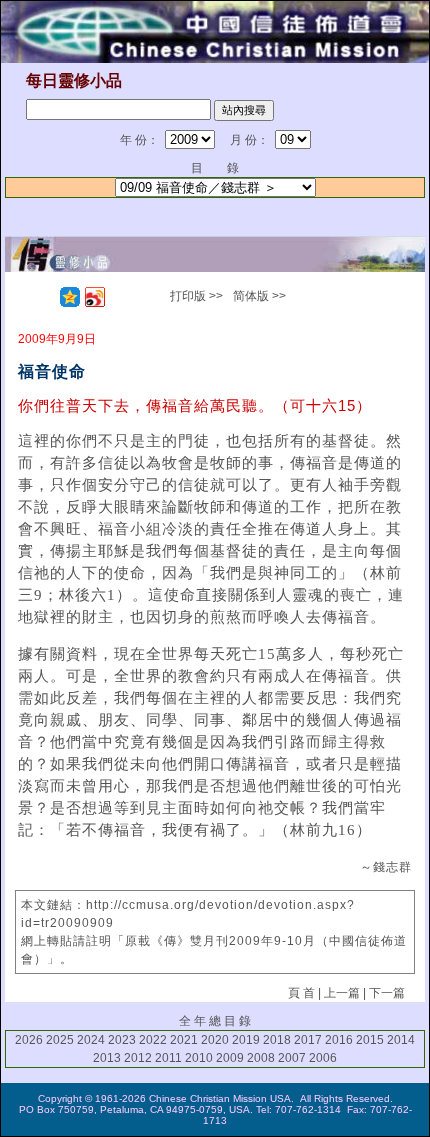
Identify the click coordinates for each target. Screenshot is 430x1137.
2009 (230, 1058)
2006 (323, 1058)
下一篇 (387, 993)
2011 (168, 1058)
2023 (122, 1040)
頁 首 (301, 993)
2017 (308, 1040)
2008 (261, 1058)
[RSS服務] (45, 297)
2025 (60, 1040)
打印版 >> (196, 296)
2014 (401, 1040)
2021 (184, 1040)
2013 (107, 1058)
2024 (91, 1040)
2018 (277, 1040)
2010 (199, 1058)
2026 (29, 1040)
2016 (339, 1040)
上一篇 (342, 993)
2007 (292, 1058)
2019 (246, 1040)
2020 (215, 1040)
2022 (153, 1040)
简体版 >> (259, 296)
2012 (138, 1058)
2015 (370, 1040)
